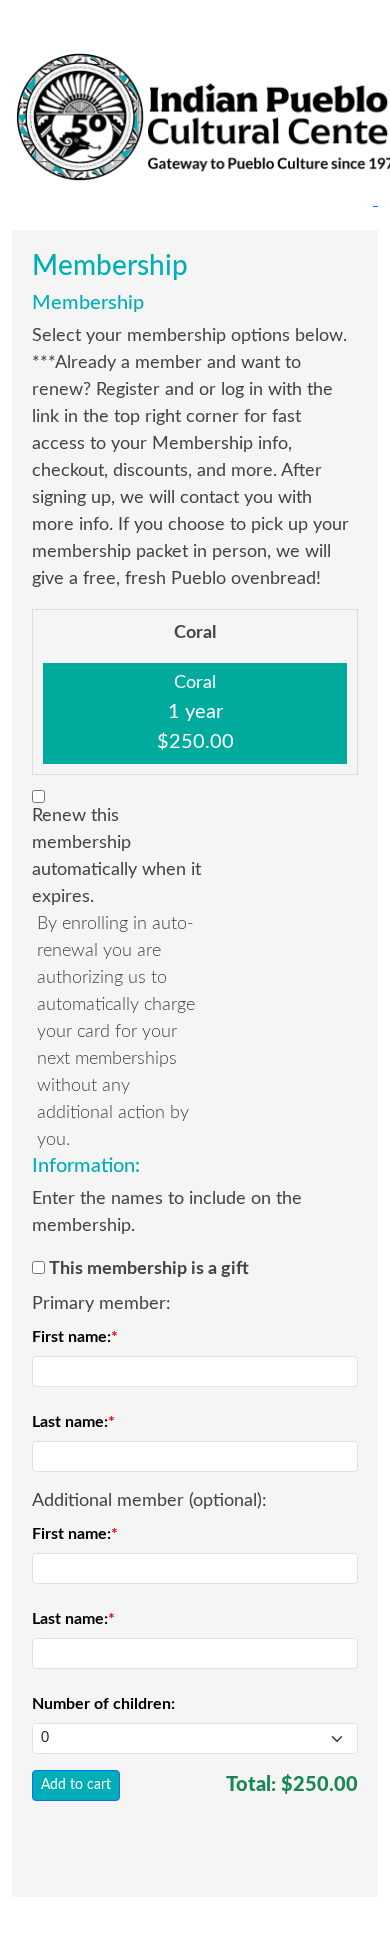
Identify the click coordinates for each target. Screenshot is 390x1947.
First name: (71, 1337)
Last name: (70, 1422)
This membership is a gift (149, 1269)
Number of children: (103, 1704)
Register (56, 18)
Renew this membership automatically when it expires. (116, 856)
